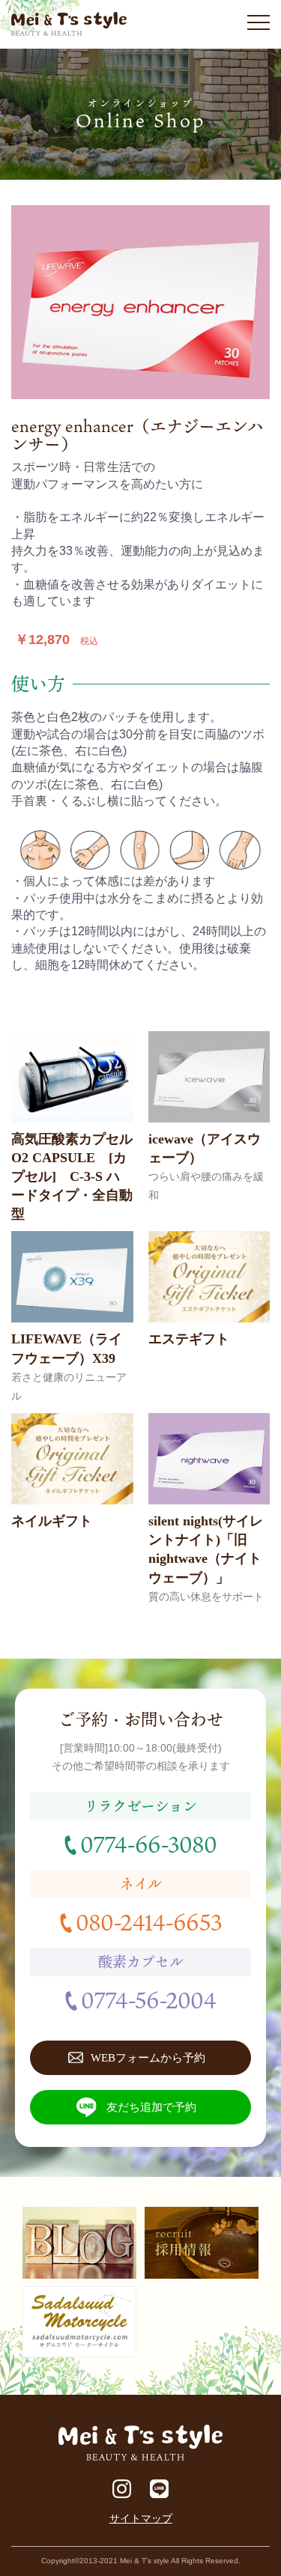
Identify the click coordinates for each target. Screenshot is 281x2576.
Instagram (122, 2489)
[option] (140, 302)
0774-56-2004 (148, 1999)
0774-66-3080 (148, 1844)
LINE (159, 2489)
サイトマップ (141, 2518)
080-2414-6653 (149, 1922)
